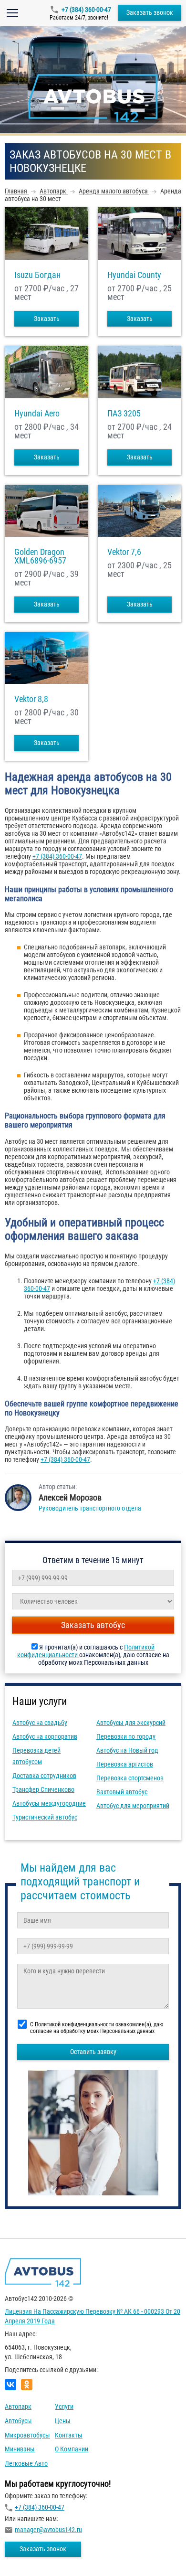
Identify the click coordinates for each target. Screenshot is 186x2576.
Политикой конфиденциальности (75, 2024)
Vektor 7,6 (124, 552)
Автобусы (18, 2421)
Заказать (47, 319)
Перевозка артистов (125, 1764)
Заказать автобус (93, 1625)
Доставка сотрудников (44, 1776)
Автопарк (18, 2406)
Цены (63, 2421)
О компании (72, 2449)
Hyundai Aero (37, 414)
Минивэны (20, 2449)
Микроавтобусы (27, 2435)
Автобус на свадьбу (40, 1723)
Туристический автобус (45, 1817)
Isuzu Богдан (37, 275)
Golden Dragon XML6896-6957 (40, 556)
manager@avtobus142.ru (48, 2530)
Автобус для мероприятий (133, 1806)
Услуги (64, 2406)
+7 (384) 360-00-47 (86, 10)
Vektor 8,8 (31, 699)
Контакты (69, 2435)
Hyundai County (134, 275)
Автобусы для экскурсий (131, 1723)
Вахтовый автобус (122, 1792)
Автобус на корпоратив (45, 1736)
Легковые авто (26, 2463)
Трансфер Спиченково (43, 1789)
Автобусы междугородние (49, 1803)
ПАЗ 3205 (124, 414)
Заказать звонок (150, 12)
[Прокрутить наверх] (31, 2554)
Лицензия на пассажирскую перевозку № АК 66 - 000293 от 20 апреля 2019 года (93, 2316)
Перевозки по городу (126, 1736)
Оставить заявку (93, 2052)
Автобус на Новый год (127, 1750)
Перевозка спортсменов (130, 1778)
